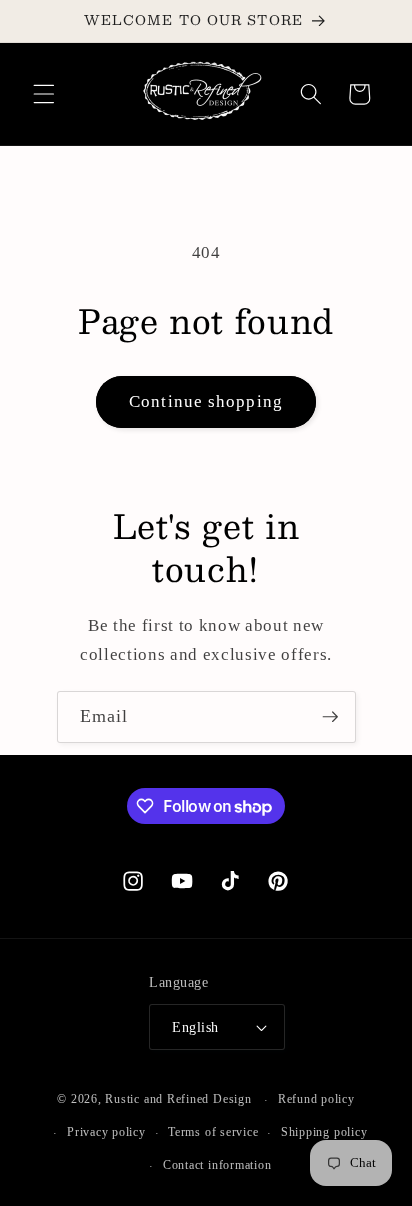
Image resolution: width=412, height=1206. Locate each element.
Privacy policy (106, 1132)
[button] (44, 94)
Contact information (217, 1165)
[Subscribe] (330, 717)
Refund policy (316, 1099)
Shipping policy (324, 1132)
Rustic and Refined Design (178, 1100)
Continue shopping (206, 401)
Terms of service (213, 1132)
